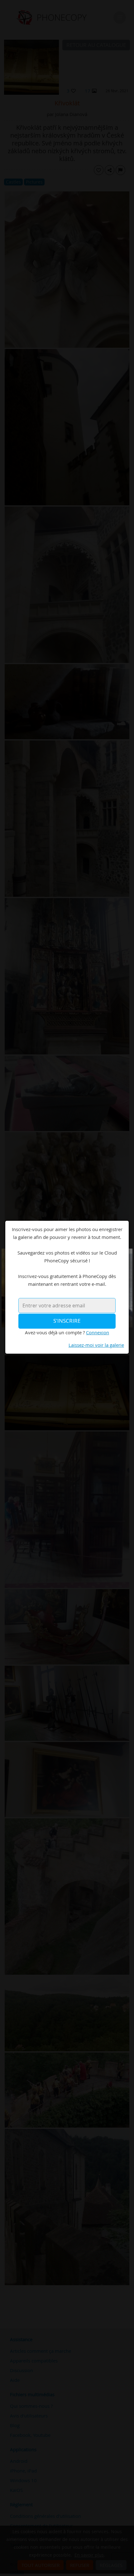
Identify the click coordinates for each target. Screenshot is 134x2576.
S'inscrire (67, 1321)
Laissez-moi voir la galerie (96, 1345)
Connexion (98, 1332)
